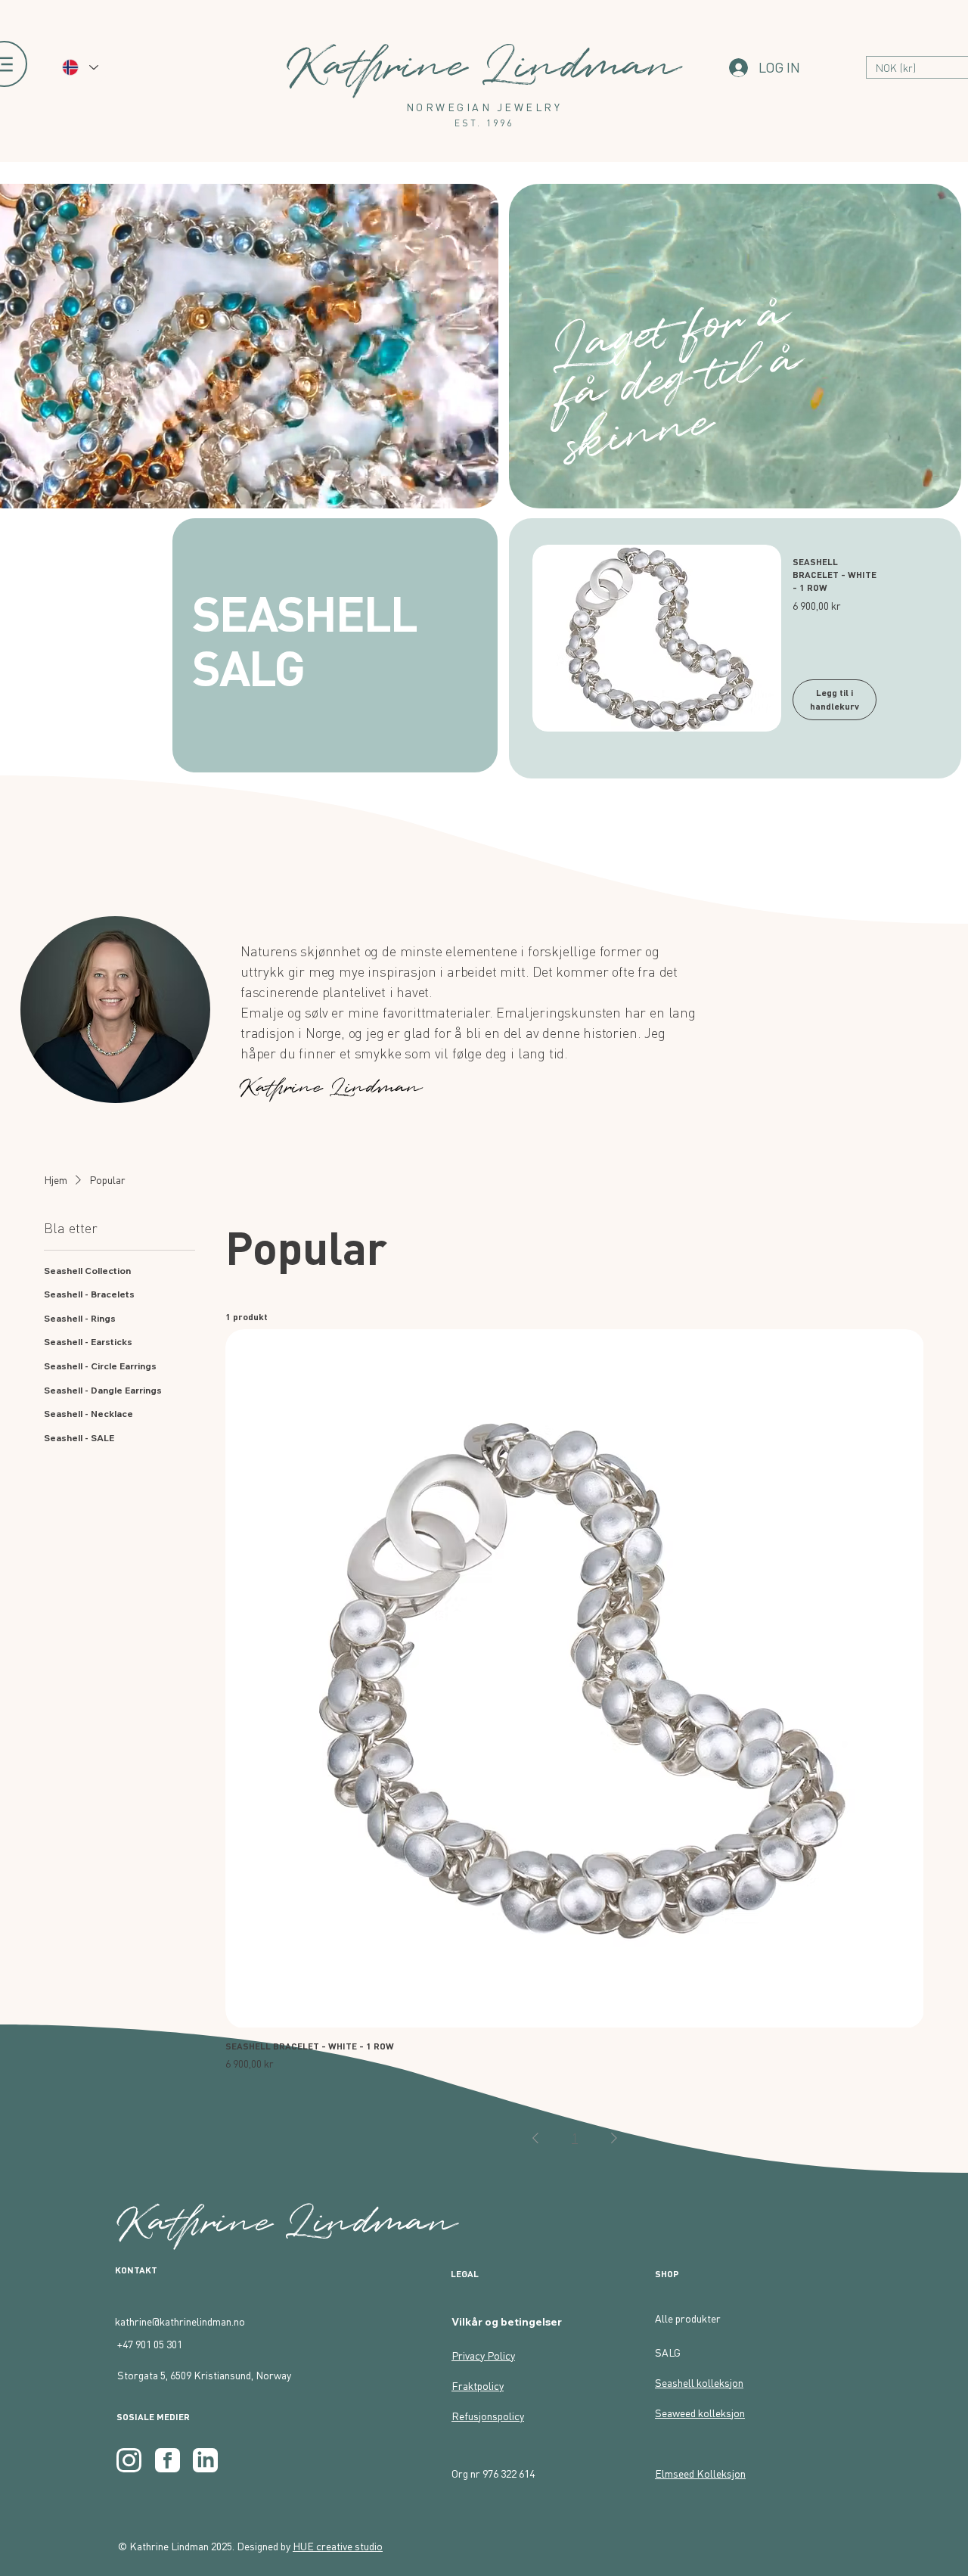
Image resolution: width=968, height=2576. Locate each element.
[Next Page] (614, 2138)
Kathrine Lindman (288, 2223)
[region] (118, 1015)
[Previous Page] (535, 2138)
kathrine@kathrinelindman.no (180, 2321)
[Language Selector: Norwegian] (79, 67)
